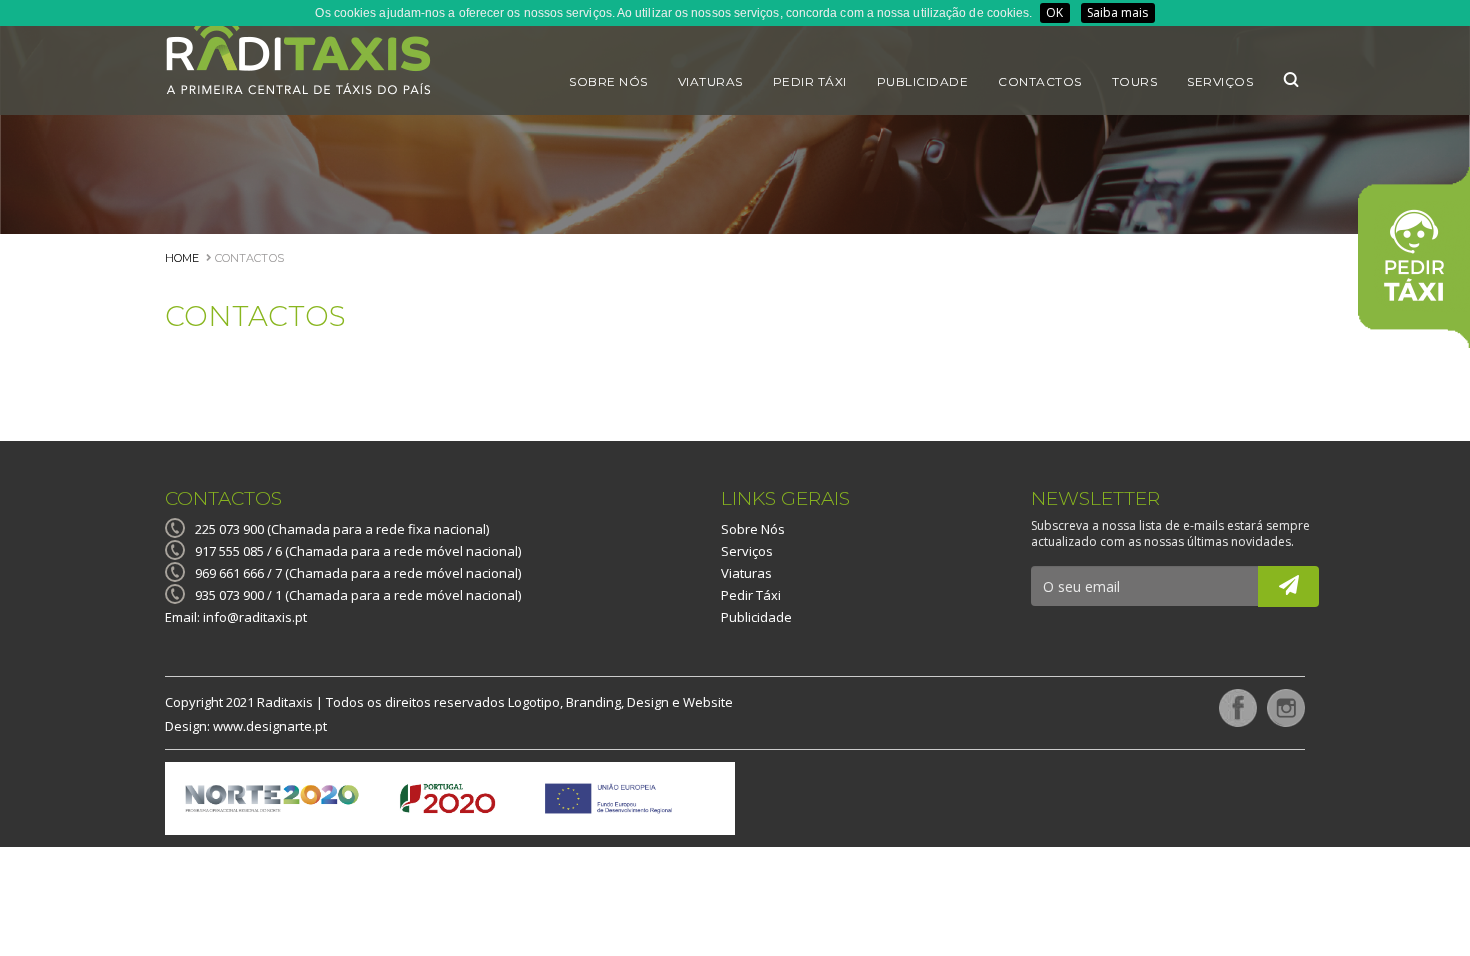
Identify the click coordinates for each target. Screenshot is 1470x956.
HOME (182, 258)
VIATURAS (710, 81)
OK (1054, 12)
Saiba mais (1118, 12)
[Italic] (1288, 586)
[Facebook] (1233, 705)
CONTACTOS (247, 258)
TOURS (1135, 81)
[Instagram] (1281, 705)
